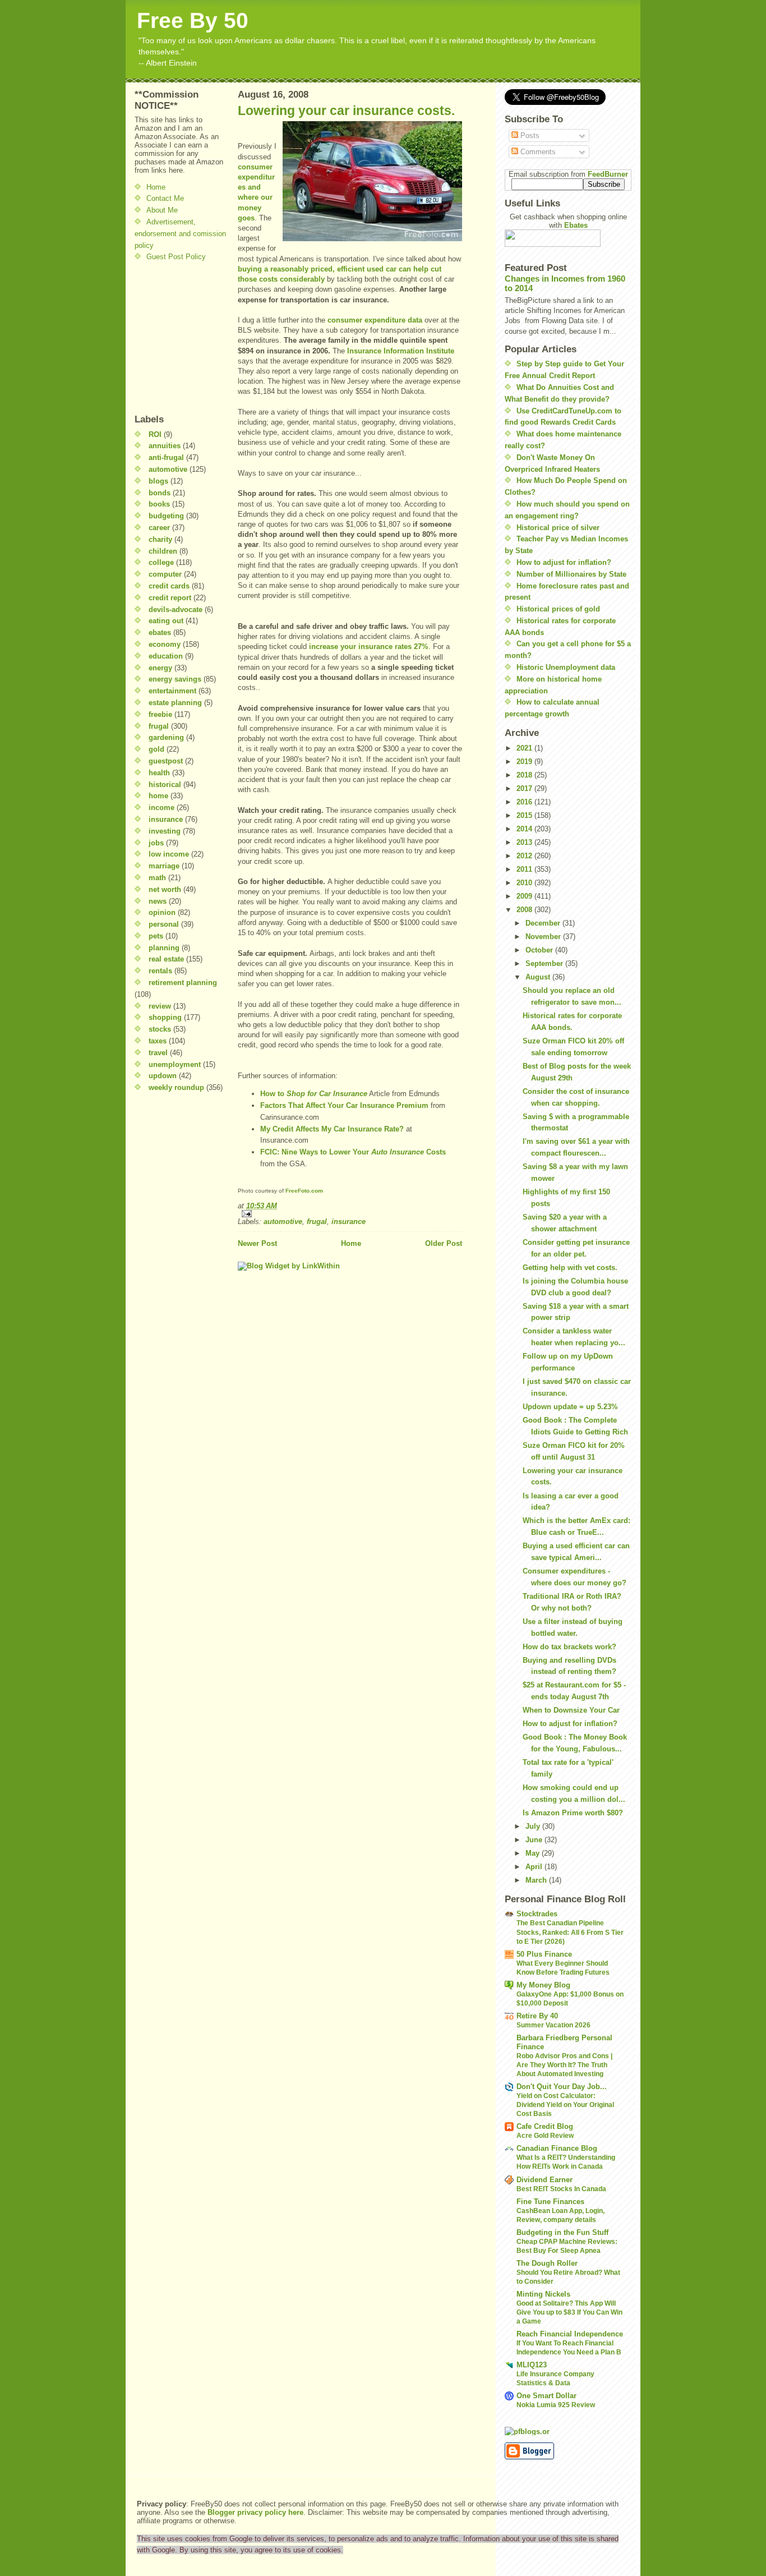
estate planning (175, 703)
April (535, 1867)
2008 (525, 910)
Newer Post (257, 1243)
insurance (166, 819)
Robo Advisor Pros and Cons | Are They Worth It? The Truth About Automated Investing (564, 2065)
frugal (159, 726)
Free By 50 (193, 20)
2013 (525, 842)
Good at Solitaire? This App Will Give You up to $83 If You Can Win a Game (569, 2312)
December (544, 923)
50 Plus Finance (544, 1954)
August (539, 977)
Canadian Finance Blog (557, 2148)
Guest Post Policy (176, 257)
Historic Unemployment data (566, 667)
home (158, 796)
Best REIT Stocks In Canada (561, 2189)
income (161, 808)
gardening (166, 737)
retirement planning (183, 983)
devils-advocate (176, 610)
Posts (529, 135)
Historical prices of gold (558, 609)
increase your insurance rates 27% (369, 647)
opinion (162, 912)
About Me (162, 210)
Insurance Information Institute (401, 351)
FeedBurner (608, 174)
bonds (160, 493)
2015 (525, 815)
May (534, 1853)
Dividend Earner (544, 2180)
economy (165, 644)
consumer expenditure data (375, 320)
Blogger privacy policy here (255, 2512)
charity (160, 539)
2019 (525, 762)
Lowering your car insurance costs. (346, 111)
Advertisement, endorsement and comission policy (180, 234)
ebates (160, 633)
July (534, 1826)
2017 (525, 788)
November (544, 937)
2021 (525, 748)
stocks (160, 1029)
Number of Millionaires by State (571, 574)
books (159, 504)
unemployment (175, 1064)
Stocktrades (537, 1914)
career (159, 528)
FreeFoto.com (304, 1191)
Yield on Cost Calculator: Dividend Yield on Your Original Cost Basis (565, 2105)
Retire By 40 (537, 2016)
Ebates (576, 225)
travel (158, 1053)
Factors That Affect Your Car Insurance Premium (344, 1105)
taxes (158, 1041)
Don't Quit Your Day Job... (562, 2087)
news (158, 901)
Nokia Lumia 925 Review (556, 2405)
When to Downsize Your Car (571, 1710)
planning (164, 948)
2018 (525, 775)
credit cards (169, 586)
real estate (166, 959)
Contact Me (165, 198)
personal (164, 924)
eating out (166, 621)
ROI (155, 434)
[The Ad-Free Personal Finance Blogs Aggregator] (568, 2431)
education (166, 656)
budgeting (166, 516)
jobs (156, 843)
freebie (160, 714)
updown (163, 1076)
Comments (537, 152)
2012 (525, 856)
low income (169, 854)
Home (156, 187)
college (161, 562)
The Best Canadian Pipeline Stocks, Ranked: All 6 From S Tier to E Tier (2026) (570, 1932)
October (540, 950)
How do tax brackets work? (569, 1647)
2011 (525, 869)
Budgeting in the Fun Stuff (562, 2232)
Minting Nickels (543, 2294)
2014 (525, 829)
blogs (158, 481)
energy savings (175, 679)
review (160, 1006)
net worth (165, 889)
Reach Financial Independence (570, 2334)
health (159, 773)
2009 (525, 896)
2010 (525, 883)
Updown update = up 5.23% (570, 1407)
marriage (164, 866)
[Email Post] (350, 1214)
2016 (525, 802)
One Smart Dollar (546, 2396)
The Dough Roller (547, 2263)
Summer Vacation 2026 (553, 2025)
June (535, 1840)
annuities (165, 446)
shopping (165, 1017)
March (537, 1880)
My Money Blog (543, 1985)
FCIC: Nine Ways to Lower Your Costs (353, 1152)
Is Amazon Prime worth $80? (573, 1813)
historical (165, 785)
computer (165, 574)
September (545, 963)
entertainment (172, 691)
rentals (160, 971)
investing (165, 831)
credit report (170, 598)
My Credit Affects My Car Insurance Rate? (332, 1129)
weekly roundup (176, 1087)
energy (160, 668)
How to (314, 1094)
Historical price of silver (558, 528)
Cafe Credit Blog (545, 2126)
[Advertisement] (168, 338)
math (157, 878)
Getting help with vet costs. (570, 1268)
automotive (168, 469)
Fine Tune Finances (550, 2202)
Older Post (444, 1243)
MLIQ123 (532, 2365)
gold (156, 749)
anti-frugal (166, 457)
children (163, 551)
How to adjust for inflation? (564, 562)
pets (156, 936)
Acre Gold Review (545, 2136)
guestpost (166, 761)
